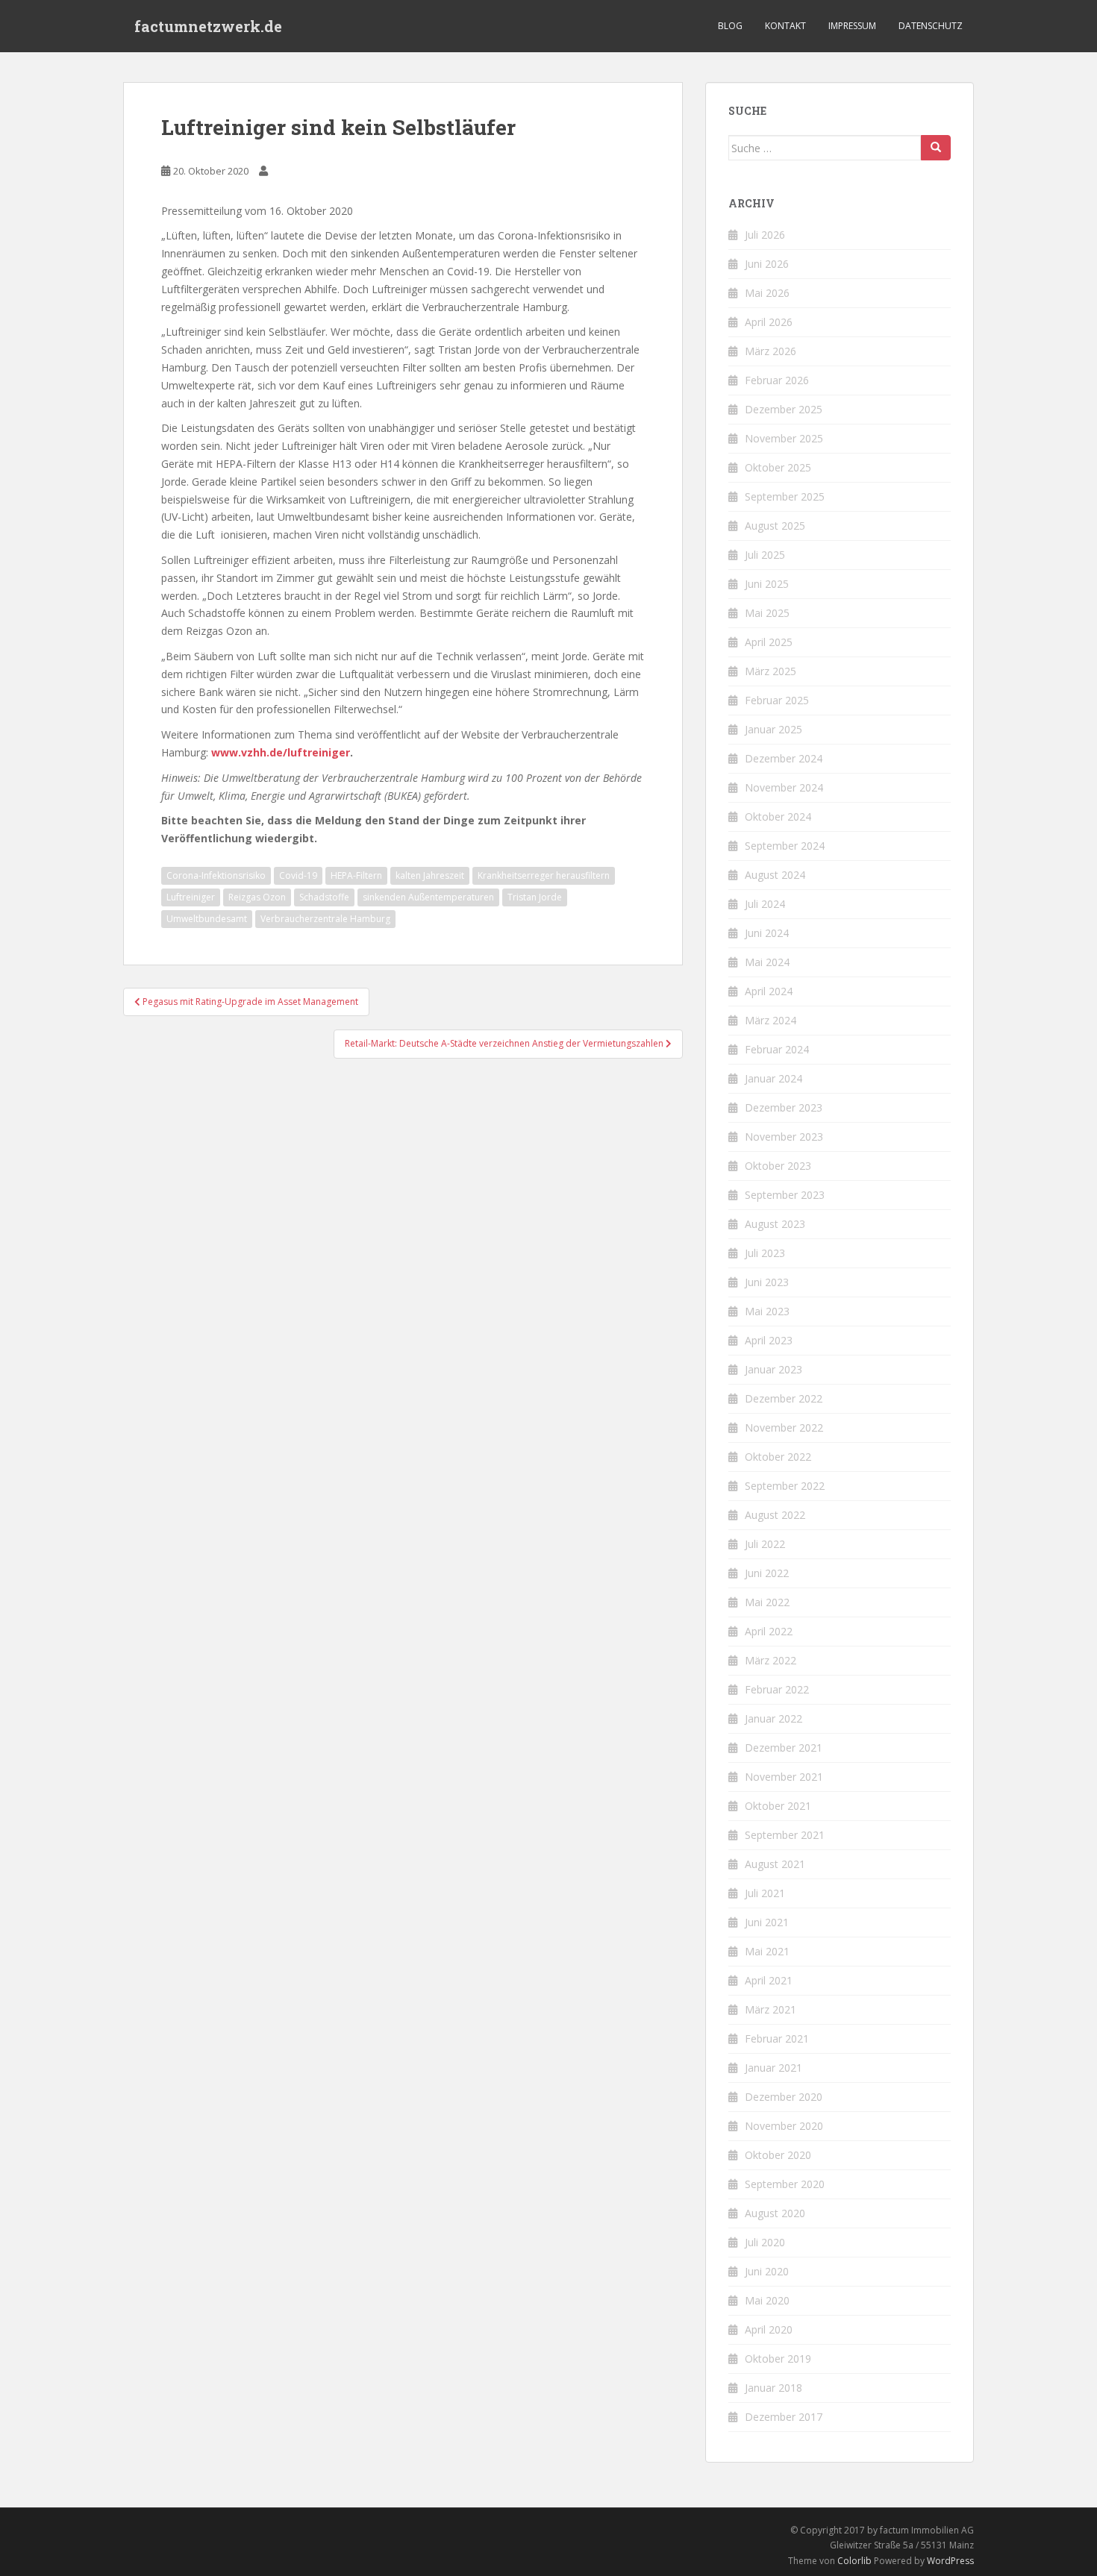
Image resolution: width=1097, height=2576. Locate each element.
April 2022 (769, 1631)
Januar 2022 (773, 1718)
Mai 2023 (767, 1311)
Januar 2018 (773, 2388)
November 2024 (784, 787)
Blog (730, 26)
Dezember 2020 (784, 2097)
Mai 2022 (767, 1602)
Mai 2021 (767, 1951)
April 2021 (769, 1980)
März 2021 (771, 2009)
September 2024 (785, 846)
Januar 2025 (773, 729)
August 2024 (775, 875)
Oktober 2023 (778, 1166)
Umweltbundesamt (207, 919)
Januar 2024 (773, 1078)
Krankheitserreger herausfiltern (544, 875)
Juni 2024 (767, 933)
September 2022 (785, 1486)
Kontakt (785, 26)
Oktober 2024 (778, 817)
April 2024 (769, 991)
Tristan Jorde (535, 897)
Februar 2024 (777, 1049)
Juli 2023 (765, 1253)
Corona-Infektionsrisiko (216, 875)
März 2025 (771, 671)
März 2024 (771, 1020)
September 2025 (785, 496)
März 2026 (771, 351)
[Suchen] (936, 148)
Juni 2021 (767, 1922)
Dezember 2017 (784, 2417)
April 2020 (769, 2329)
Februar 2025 (777, 700)
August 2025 (775, 526)
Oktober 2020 (778, 2155)
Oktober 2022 (778, 1457)
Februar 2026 (777, 380)
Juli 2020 (765, 2242)
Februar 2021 (777, 2038)
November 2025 (784, 438)
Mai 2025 (767, 613)
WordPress (950, 2561)
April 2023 (769, 1340)
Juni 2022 (767, 1573)
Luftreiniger (191, 897)
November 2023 (784, 1137)
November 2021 (784, 1777)
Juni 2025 (767, 584)
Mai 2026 (767, 293)
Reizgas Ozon (257, 897)
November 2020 (784, 2126)
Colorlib (854, 2561)
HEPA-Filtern (356, 875)
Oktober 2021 (778, 1806)
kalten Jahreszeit (430, 875)
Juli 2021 (765, 1893)
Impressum (852, 26)
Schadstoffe (324, 897)
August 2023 (775, 1224)
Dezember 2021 (784, 1748)
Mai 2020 (767, 2300)
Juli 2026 (765, 235)
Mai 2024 (767, 962)
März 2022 (771, 1660)
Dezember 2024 (784, 758)
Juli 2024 (765, 904)
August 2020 (775, 2213)
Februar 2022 (777, 1689)
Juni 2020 (767, 2271)
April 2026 (769, 322)
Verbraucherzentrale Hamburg (325, 919)
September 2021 (785, 1835)
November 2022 (784, 1428)
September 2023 (785, 1195)
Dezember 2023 (784, 1107)
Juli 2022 (765, 1544)
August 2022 (775, 1515)
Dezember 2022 (784, 1398)
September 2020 (785, 2184)
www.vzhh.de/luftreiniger (281, 752)
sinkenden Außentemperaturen (428, 897)
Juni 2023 (767, 1282)
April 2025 (769, 642)
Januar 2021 (773, 2068)
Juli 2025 (765, 555)
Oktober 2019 (778, 2359)
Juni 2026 (767, 264)
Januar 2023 (773, 1369)
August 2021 (775, 1864)
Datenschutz (931, 26)
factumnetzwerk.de (208, 26)
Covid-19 (298, 875)
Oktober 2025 (778, 467)
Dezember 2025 (784, 409)
